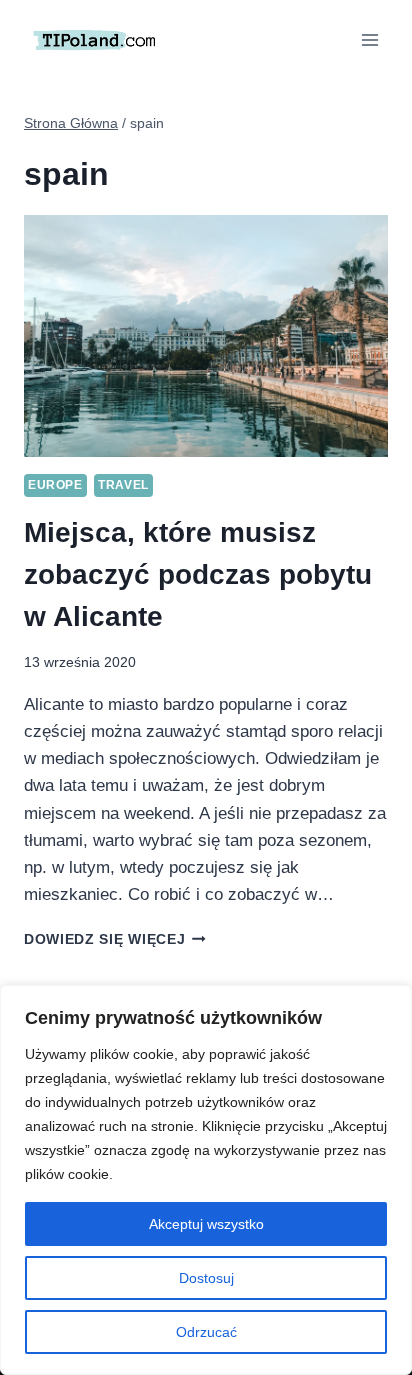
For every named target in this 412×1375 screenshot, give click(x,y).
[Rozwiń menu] (369, 39)
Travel (123, 485)
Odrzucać (206, 1332)
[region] (206, 1180)
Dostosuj (206, 1278)
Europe (55, 485)
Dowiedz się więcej (115, 939)
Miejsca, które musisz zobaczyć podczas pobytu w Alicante (198, 574)
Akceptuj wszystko (206, 1224)
